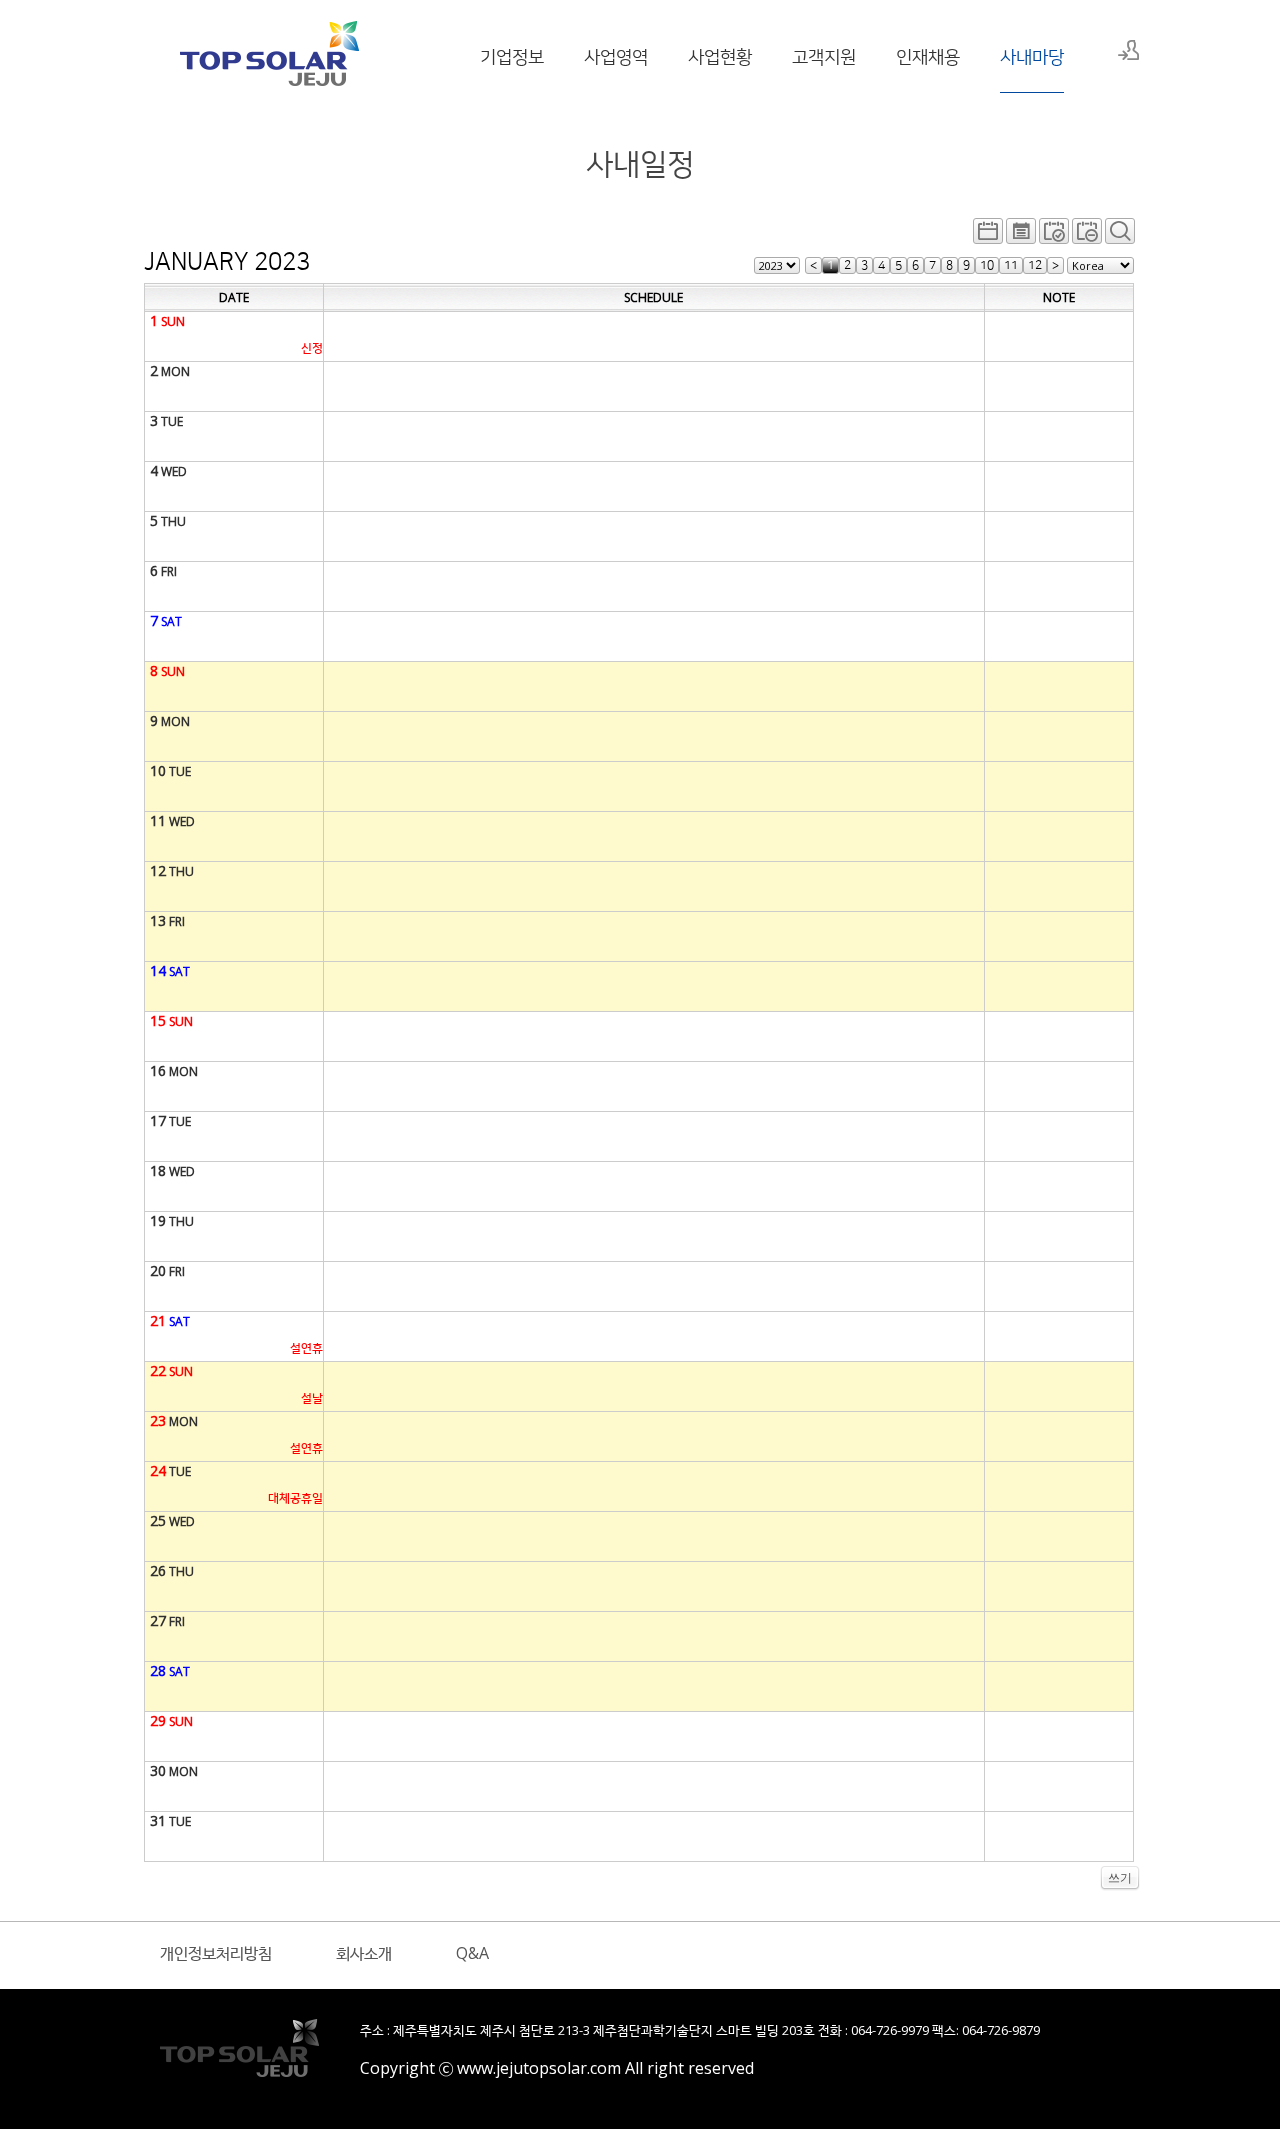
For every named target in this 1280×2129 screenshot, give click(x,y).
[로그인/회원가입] (1129, 50)
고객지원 (824, 56)
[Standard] (988, 236)
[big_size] (1120, 236)
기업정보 (512, 56)
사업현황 (720, 56)
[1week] (1087, 236)
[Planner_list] (1021, 236)
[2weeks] (1054, 236)
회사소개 (364, 1953)
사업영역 (616, 56)
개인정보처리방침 (216, 1953)
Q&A (472, 1953)
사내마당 (1032, 56)
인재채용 (928, 56)
